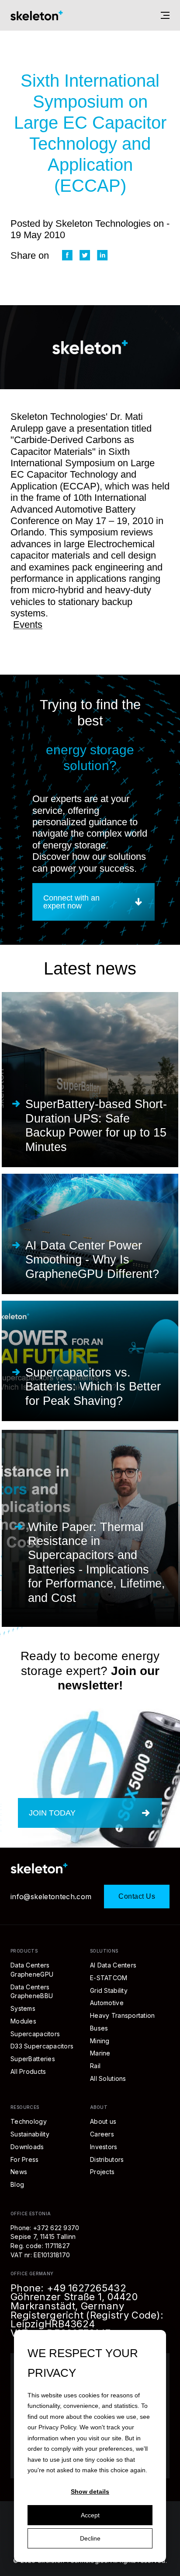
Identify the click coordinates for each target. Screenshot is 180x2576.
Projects (102, 2172)
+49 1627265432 (87, 2288)
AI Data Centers (113, 1965)
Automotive (107, 2003)
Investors (104, 2147)
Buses (99, 2028)
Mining (100, 2041)
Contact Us (137, 1896)
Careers (102, 2134)
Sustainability (30, 2134)
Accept (90, 2515)
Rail (95, 2066)
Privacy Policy (57, 2427)
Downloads (27, 2147)
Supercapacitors (35, 2034)
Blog (17, 2184)
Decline (90, 2538)
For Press (25, 2159)
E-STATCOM (109, 1978)
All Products (28, 2071)
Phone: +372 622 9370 (45, 2228)
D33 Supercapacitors (42, 2046)
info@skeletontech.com (51, 1897)
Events (28, 625)
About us (103, 2121)
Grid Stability (109, 1990)
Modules (23, 2021)
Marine (100, 2053)
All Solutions (108, 2078)
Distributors (107, 2159)
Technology (29, 2121)
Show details (90, 2492)
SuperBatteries (33, 2059)
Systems (23, 2008)
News (19, 2172)
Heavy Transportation (123, 2015)
